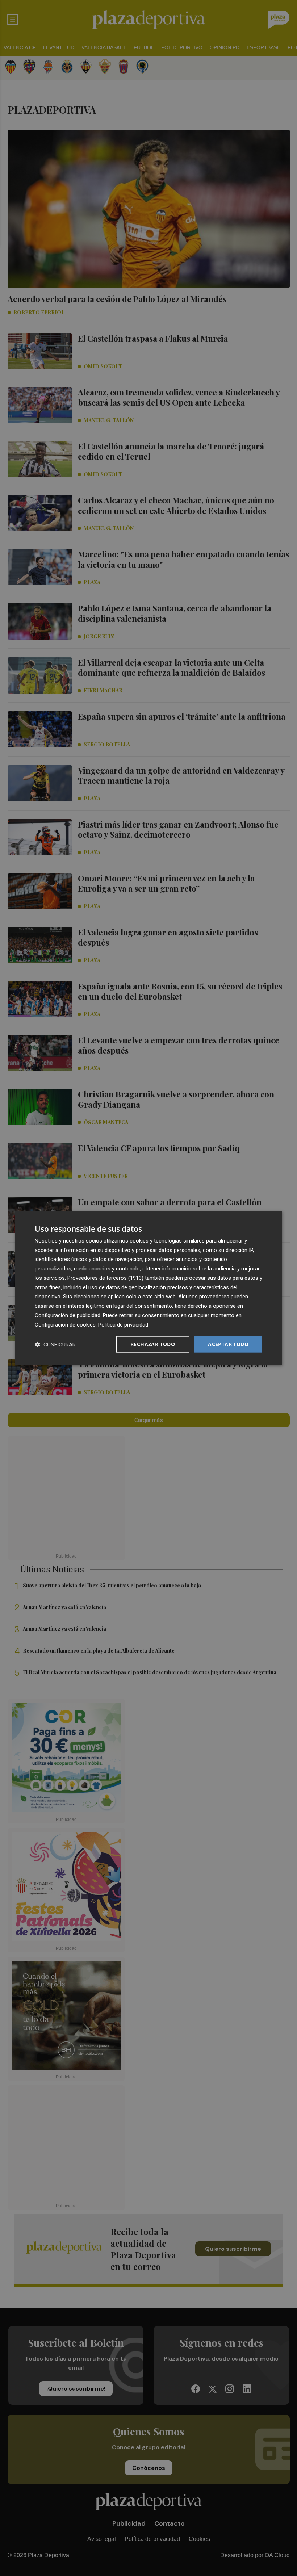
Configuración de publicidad (68, 1315)
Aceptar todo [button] (228, 1344)
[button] (55, 1344)
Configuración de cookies (65, 1324)
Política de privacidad (123, 1324)
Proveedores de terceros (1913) (105, 1278)
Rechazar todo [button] (153, 1344)
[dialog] (148, 1288)
